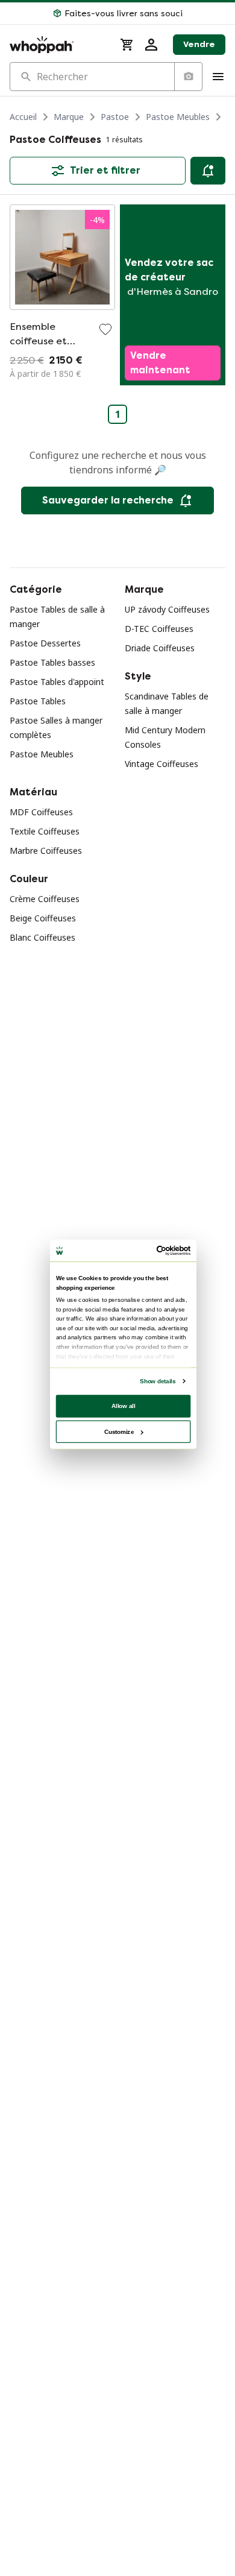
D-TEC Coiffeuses (159, 629)
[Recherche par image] (188, 77)
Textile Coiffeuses (45, 831)
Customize (119, 1431)
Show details (158, 1381)
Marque (69, 117)
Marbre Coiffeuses (46, 851)
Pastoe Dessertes (45, 643)
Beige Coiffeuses (43, 918)
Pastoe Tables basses (52, 662)
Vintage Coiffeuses (161, 764)
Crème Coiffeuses (45, 899)
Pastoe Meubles (178, 117)
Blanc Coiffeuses (42, 937)
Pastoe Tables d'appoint (57, 682)
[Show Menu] (218, 77)
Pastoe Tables (38, 701)
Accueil (23, 117)
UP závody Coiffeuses (167, 609)
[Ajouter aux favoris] (105, 329)
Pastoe (115, 117)
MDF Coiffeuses (41, 812)
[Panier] (127, 45)
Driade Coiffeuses (160, 648)
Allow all (124, 1406)
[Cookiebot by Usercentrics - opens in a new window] (157, 1251)
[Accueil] (58, 45)
